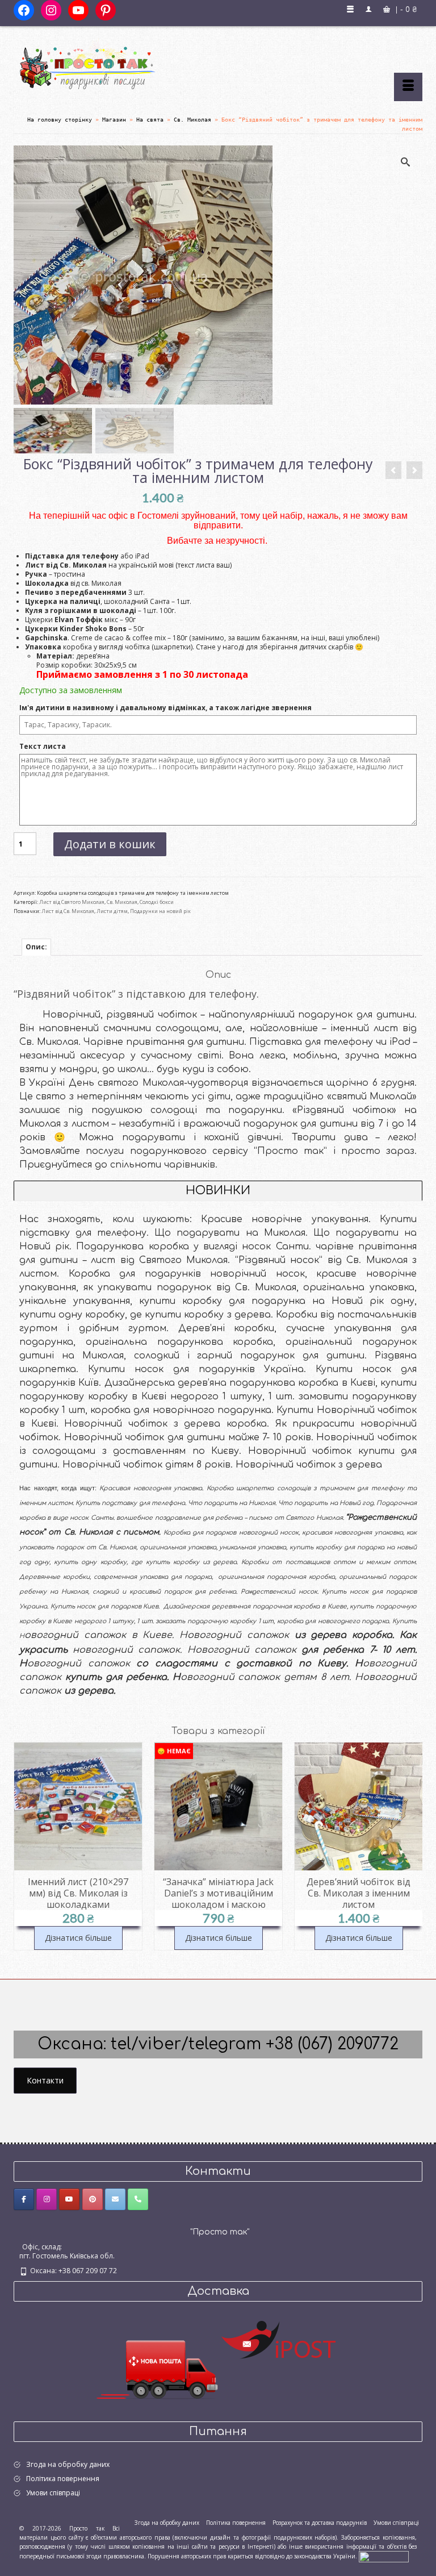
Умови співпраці (53, 2493)
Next (412, 1852)
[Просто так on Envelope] (115, 2199)
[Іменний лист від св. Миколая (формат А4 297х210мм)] (393, 470)
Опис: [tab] (36, 947)
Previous (24, 1852)
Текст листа (43, 747)
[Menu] (408, 87)
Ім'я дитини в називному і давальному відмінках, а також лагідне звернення (166, 708)
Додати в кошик (110, 844)
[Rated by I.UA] (384, 2556)
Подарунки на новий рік (160, 911)
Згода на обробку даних (68, 2464)
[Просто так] (218, 64)
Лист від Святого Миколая (72, 902)
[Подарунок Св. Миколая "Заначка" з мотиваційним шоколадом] (414, 470)
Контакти (45, 2080)
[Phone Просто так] (138, 2199)
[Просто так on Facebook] (24, 2199)
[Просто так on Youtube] (69, 2199)
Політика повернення (63, 2479)
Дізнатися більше (78, 1938)
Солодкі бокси (157, 902)
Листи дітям (112, 911)
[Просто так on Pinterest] (93, 2199)
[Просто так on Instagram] (47, 2199)
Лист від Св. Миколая (68, 911)
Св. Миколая (122, 902)
